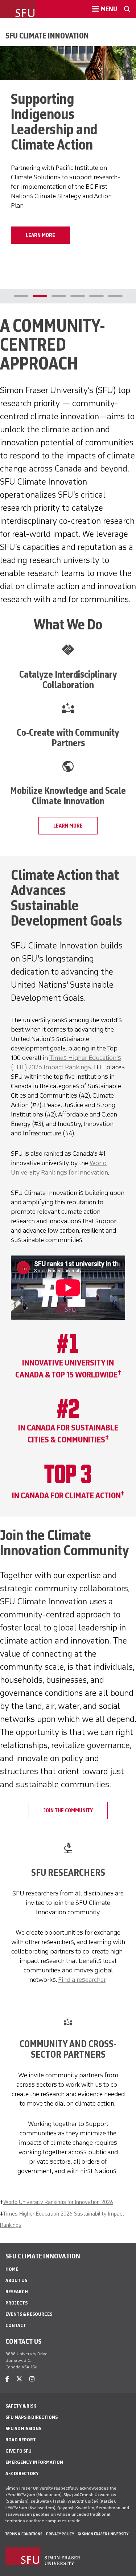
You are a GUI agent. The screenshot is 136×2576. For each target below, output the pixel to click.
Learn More (40, 235)
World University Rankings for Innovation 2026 (58, 2202)
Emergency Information (34, 2462)
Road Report (21, 2440)
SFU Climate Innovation (47, 36)
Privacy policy (60, 2534)
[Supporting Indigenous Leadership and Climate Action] (68, 63)
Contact (16, 2325)
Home (12, 2269)
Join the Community (68, 1810)
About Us (16, 2280)
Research (17, 2292)
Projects (17, 2303)
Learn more (68, 826)
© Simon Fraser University (103, 2534)
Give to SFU (18, 2451)
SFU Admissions (23, 2428)
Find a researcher (82, 1980)
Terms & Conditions (24, 2534)
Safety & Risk (21, 2406)
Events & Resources (29, 2314)
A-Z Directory (22, 2473)
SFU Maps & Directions (32, 2417)
